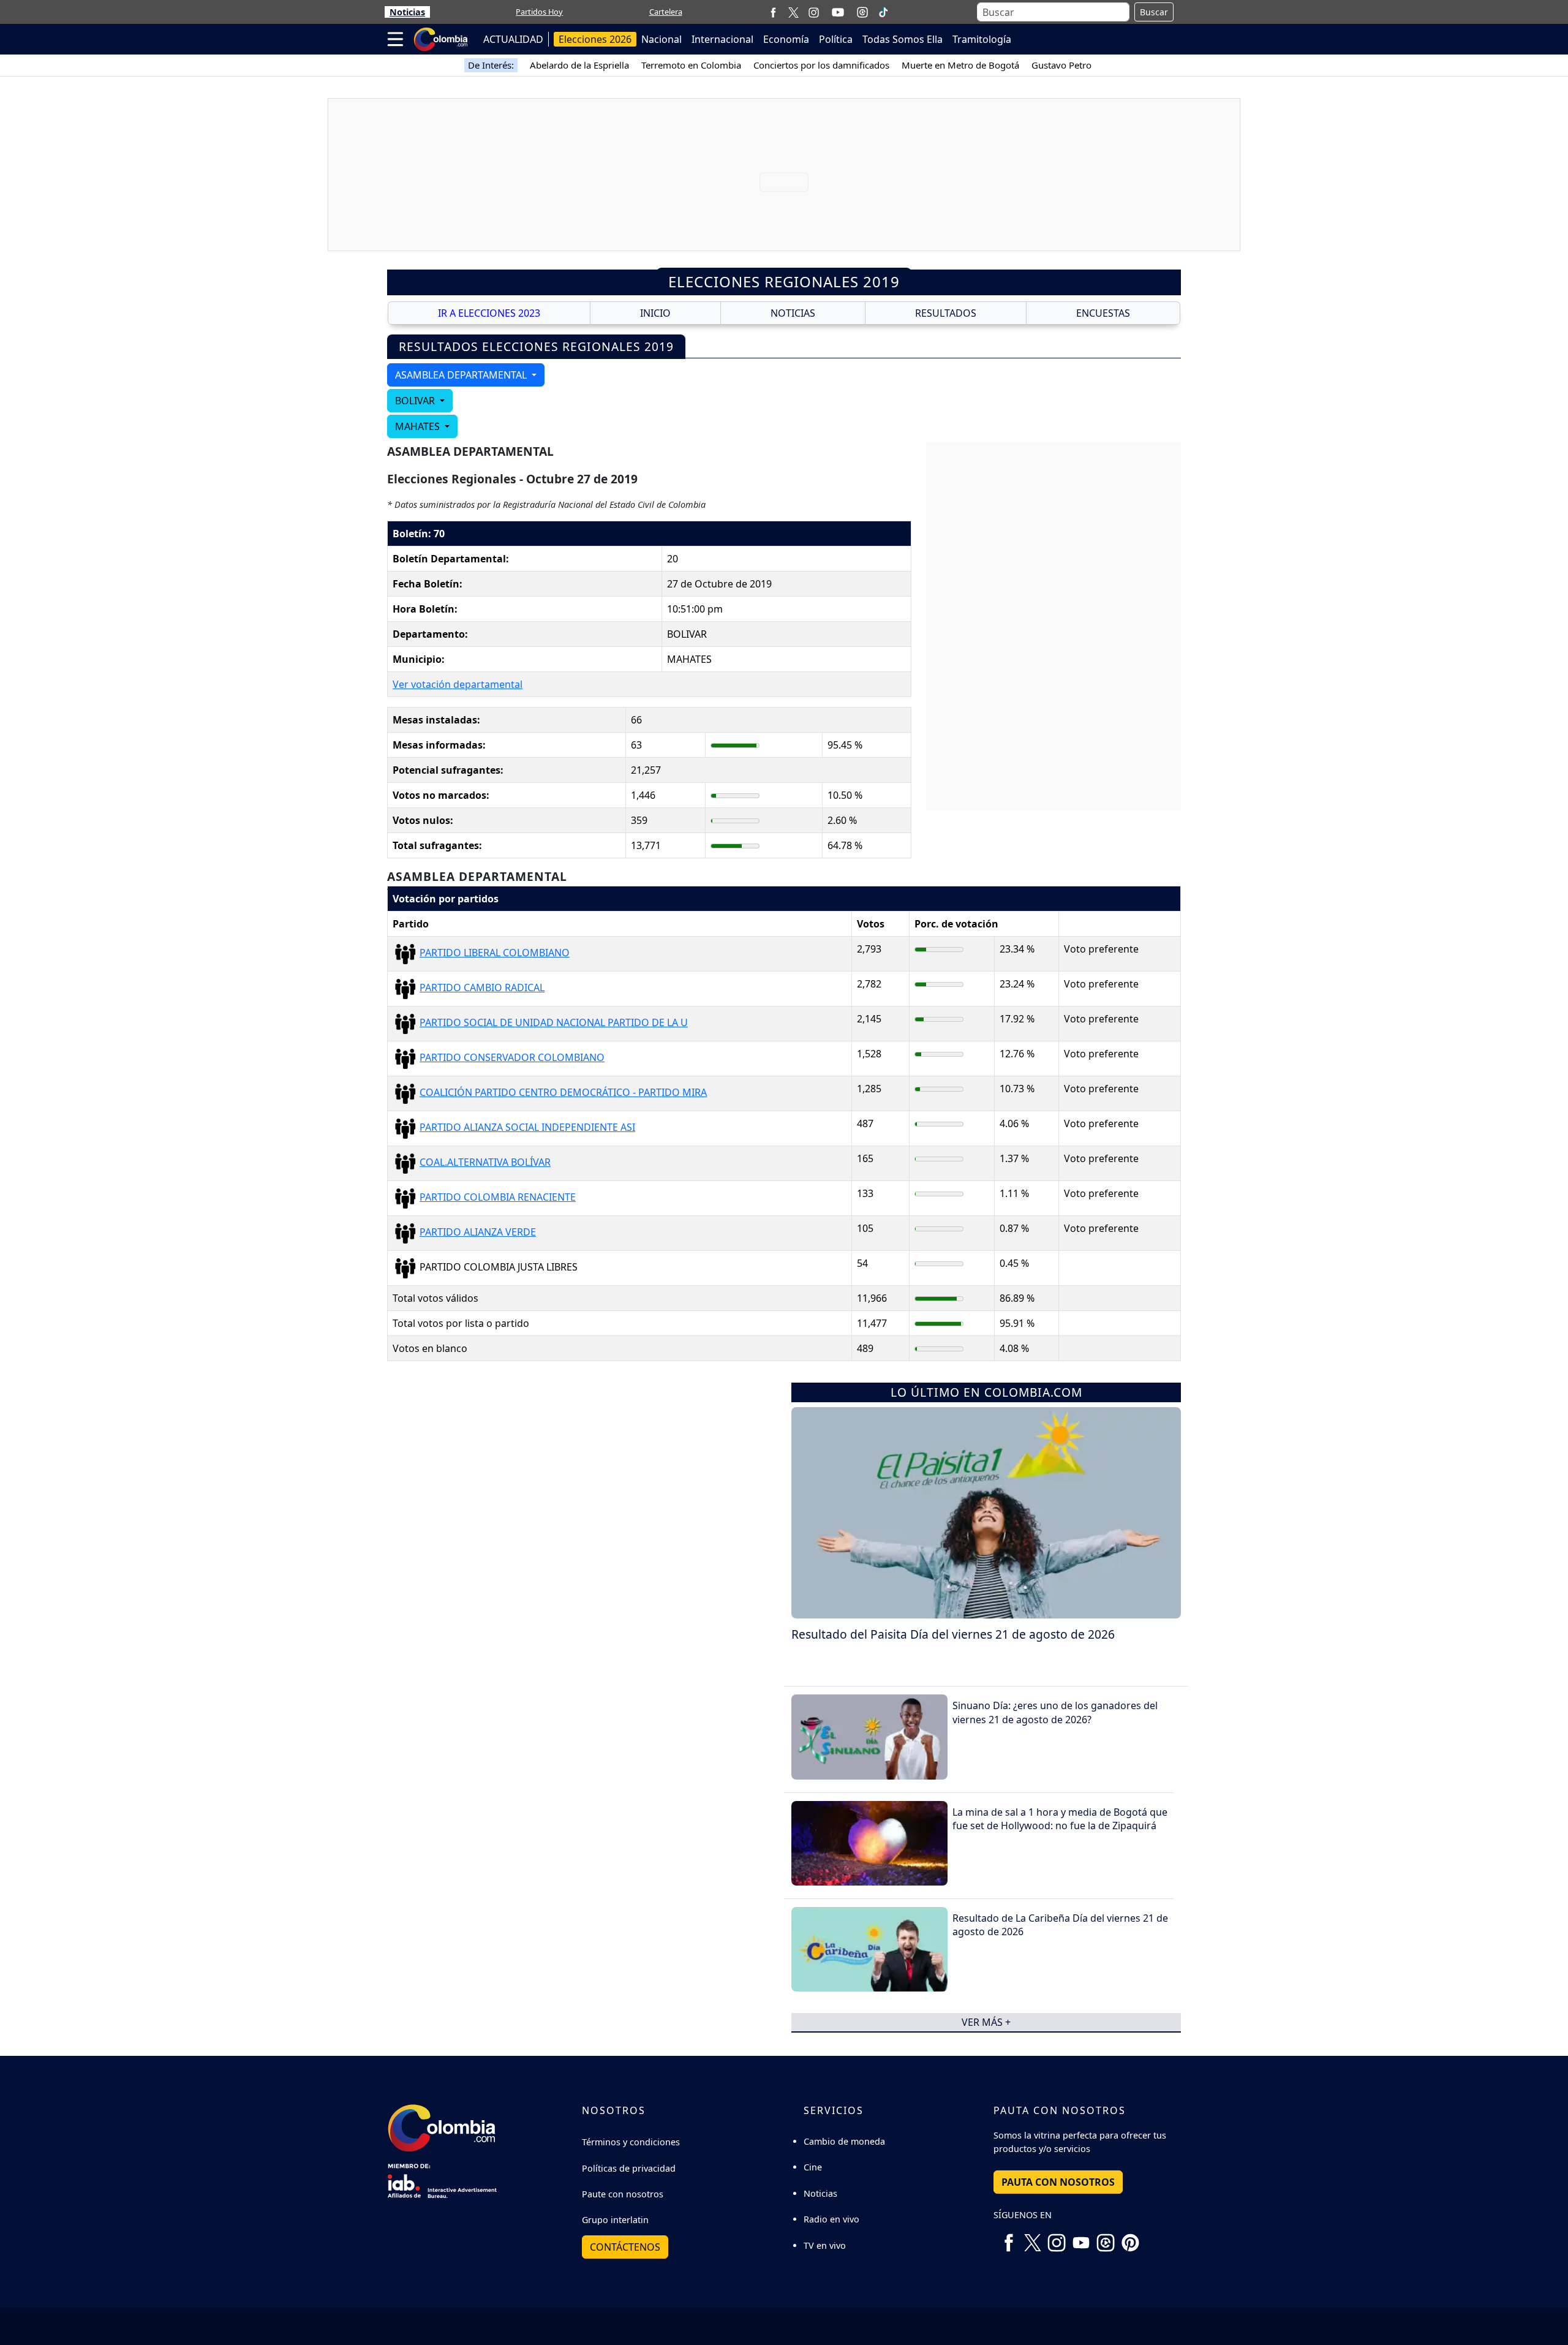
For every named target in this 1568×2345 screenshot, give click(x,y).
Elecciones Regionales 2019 (784, 281)
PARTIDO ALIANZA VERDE (478, 1232)
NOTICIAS (793, 313)
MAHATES (419, 426)
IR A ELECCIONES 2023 (489, 313)
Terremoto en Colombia (691, 65)
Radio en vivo (831, 2219)
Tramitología (982, 39)
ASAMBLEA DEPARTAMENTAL (462, 375)
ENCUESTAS (1103, 313)
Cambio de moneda (844, 2141)
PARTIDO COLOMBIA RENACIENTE (498, 1197)
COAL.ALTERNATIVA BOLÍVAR (485, 1162)
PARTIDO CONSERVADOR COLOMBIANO (512, 1057)
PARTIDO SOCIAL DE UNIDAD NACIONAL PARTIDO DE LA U (554, 1022)
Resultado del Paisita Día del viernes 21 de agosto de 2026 (953, 1634)
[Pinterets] (1130, 2238)
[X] (793, 12)
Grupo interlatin (615, 2220)
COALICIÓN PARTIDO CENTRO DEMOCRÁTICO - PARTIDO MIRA (563, 1092)
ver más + (986, 2022)
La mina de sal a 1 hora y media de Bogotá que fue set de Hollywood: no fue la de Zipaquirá (1060, 1819)
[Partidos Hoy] (862, 12)
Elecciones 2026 (595, 39)
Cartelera (666, 12)
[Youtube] (838, 12)
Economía (786, 39)
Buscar (1154, 12)
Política (836, 39)
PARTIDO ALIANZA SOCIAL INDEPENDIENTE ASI (527, 1127)
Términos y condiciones (631, 2142)
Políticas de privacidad (629, 2168)
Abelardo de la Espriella (579, 65)
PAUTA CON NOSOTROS (1058, 2182)
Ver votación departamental (458, 684)
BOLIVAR (416, 401)
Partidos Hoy (539, 12)
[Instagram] (814, 12)
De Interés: (491, 65)
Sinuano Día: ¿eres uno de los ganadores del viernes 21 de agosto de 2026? (1055, 1712)
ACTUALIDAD (513, 39)
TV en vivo (825, 2245)
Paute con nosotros (623, 2194)
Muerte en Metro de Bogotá (960, 65)
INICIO (655, 313)
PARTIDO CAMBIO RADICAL (482, 987)
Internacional (722, 39)
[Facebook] (773, 12)
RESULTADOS (946, 313)
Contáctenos (625, 2247)
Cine (813, 2167)
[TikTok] (883, 12)
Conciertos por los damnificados (821, 65)
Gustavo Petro (1061, 65)
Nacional (661, 39)
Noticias (407, 12)
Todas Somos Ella (903, 39)
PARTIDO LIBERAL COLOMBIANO (495, 953)
